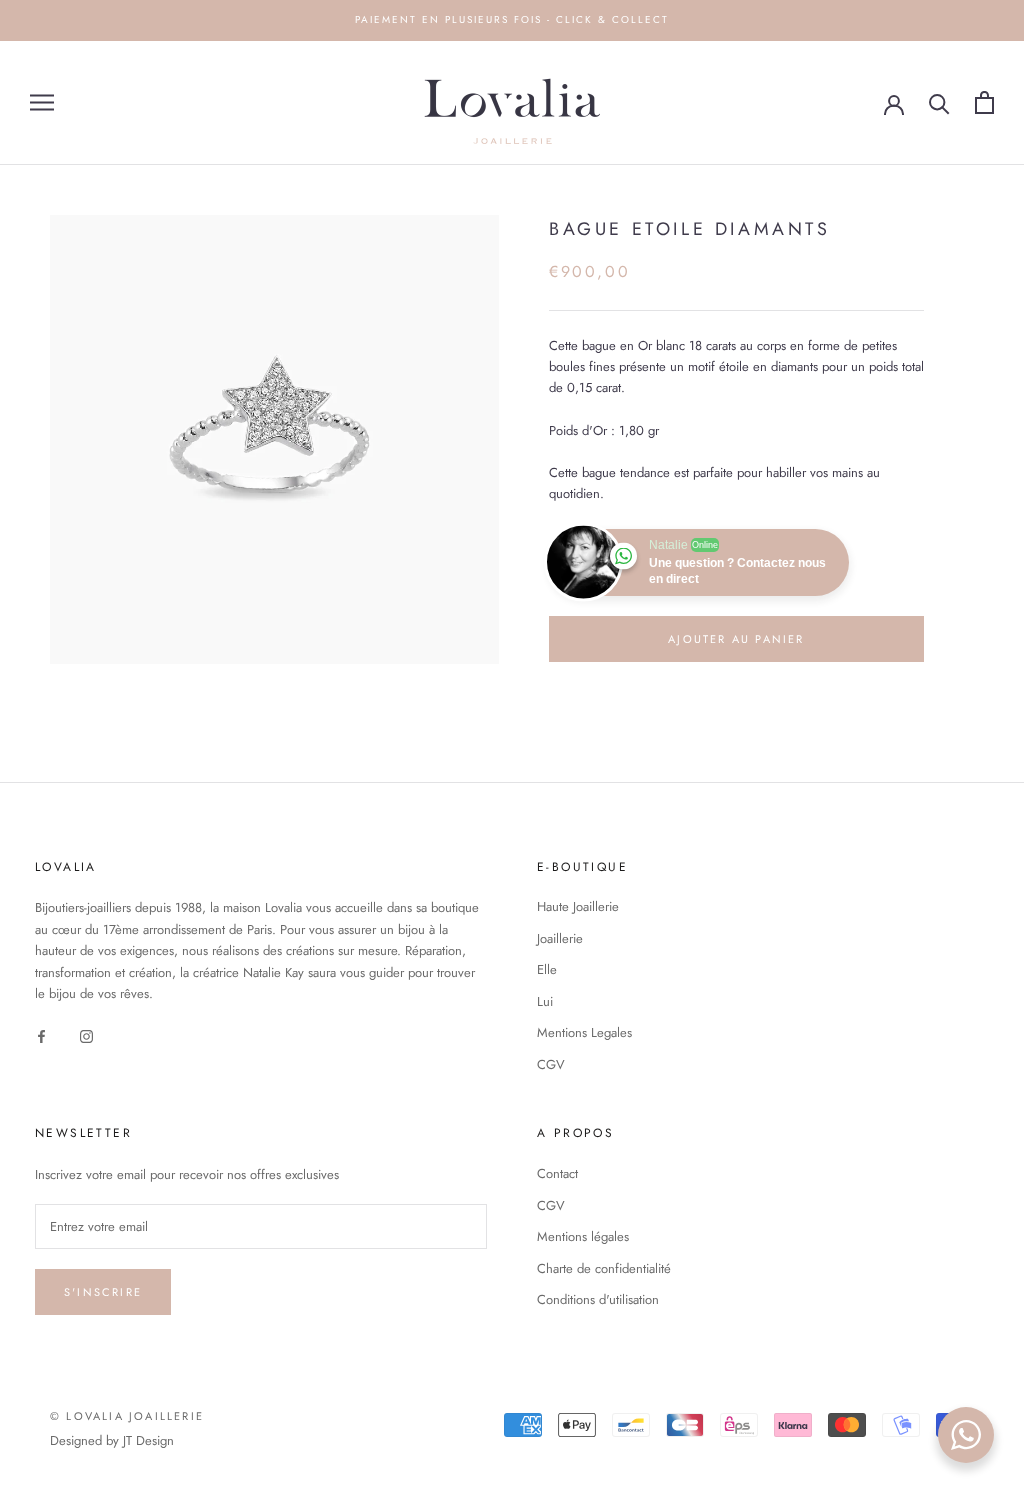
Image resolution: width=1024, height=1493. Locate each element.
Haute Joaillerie (578, 906)
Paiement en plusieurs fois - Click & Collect (512, 19)
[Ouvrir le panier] (984, 102)
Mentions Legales (584, 1032)
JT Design (148, 1440)
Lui (545, 1001)
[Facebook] (41, 1034)
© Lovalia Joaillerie (127, 1416)
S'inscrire (103, 1292)
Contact (557, 1173)
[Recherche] (939, 102)
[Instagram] (86, 1034)
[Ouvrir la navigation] (42, 102)
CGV (551, 1064)
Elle (547, 969)
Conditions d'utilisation (598, 1299)
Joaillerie (560, 938)
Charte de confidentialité (604, 1268)
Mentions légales (583, 1236)
